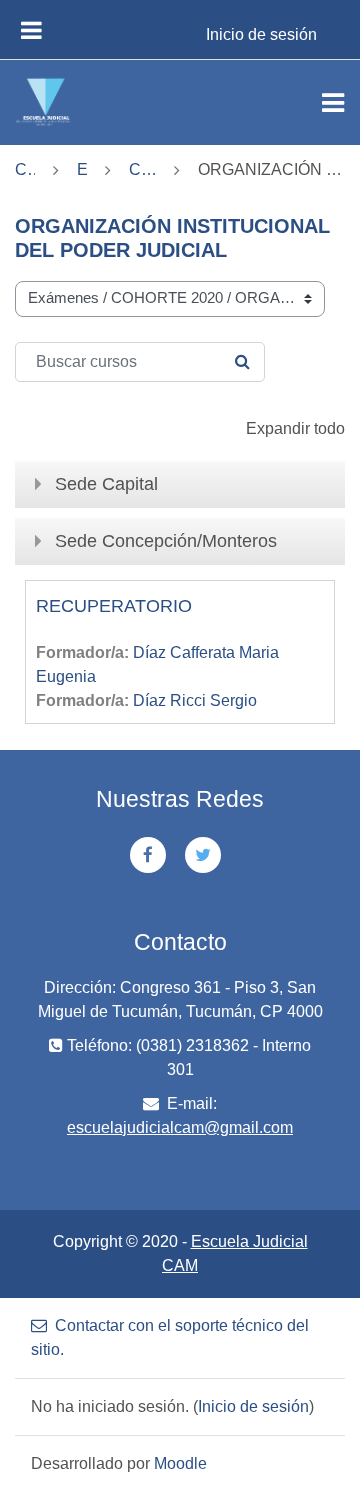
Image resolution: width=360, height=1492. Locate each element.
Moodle (180, 1463)
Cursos (25, 169)
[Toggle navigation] (333, 103)
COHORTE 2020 (142, 169)
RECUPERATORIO (114, 606)
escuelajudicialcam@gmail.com (180, 1127)
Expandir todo (295, 428)
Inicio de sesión (261, 34)
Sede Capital (106, 484)
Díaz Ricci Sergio (195, 700)
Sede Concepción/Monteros (166, 541)
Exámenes (82, 169)
